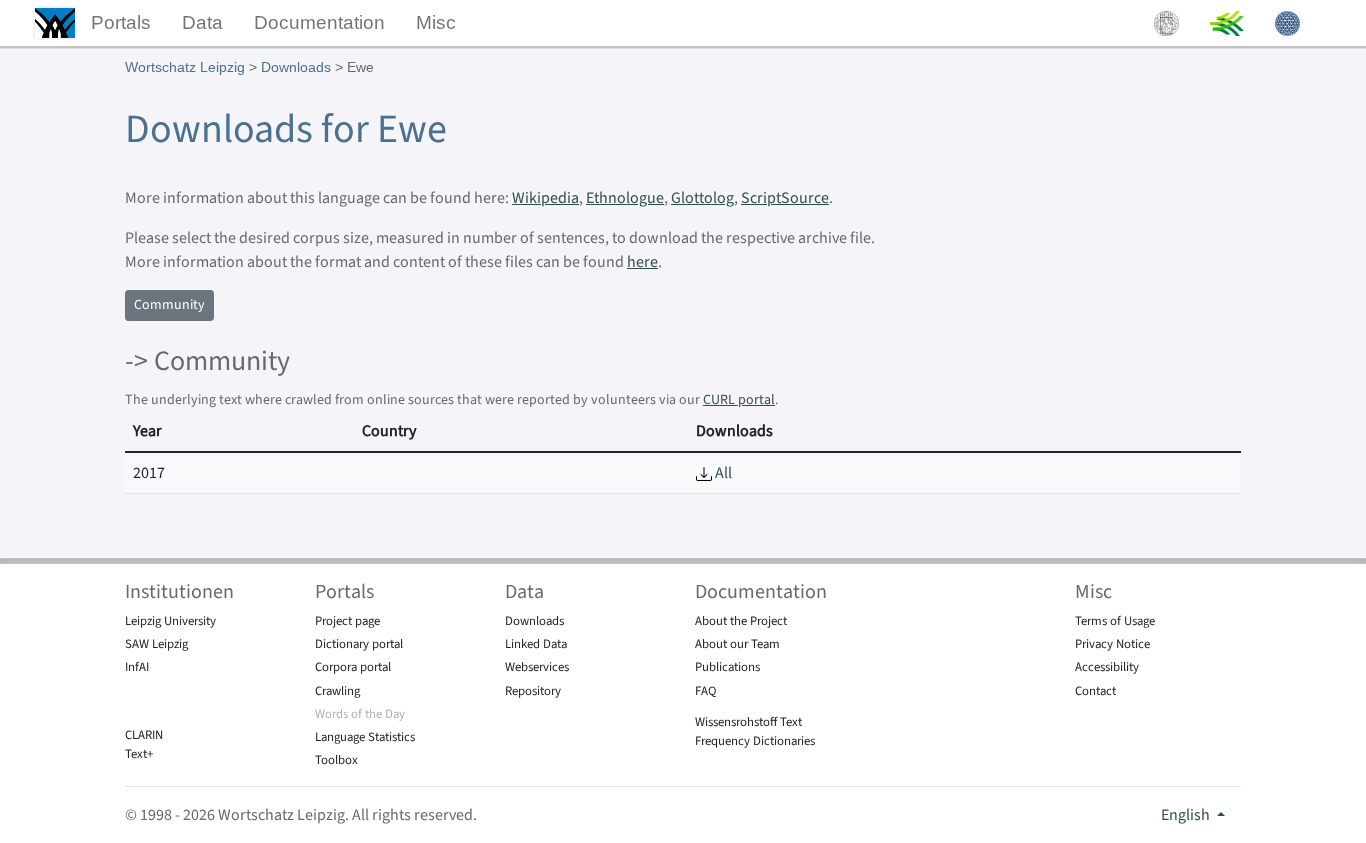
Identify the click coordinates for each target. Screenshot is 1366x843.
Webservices (537, 667)
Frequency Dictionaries (755, 741)
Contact (1095, 691)
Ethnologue (625, 198)
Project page (347, 621)
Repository (533, 691)
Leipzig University (170, 621)
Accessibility (1107, 667)
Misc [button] (436, 22)
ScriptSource (785, 198)
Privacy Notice (1112, 644)
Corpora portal (353, 667)
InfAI (137, 667)
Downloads (296, 67)
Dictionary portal (359, 644)
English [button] (1187, 815)
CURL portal (739, 400)
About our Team (737, 644)
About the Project (741, 621)
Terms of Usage (1115, 621)
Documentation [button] (319, 22)
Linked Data (536, 644)
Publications (727, 667)
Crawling (337, 691)
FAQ (706, 691)
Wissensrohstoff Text (748, 722)
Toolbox (336, 760)
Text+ (139, 754)
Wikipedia (545, 198)
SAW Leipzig (156, 644)
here (642, 262)
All (722, 473)
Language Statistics (365, 737)
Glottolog (702, 198)
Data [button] (202, 22)
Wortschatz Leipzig (185, 67)
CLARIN (144, 735)
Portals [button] (121, 22)
